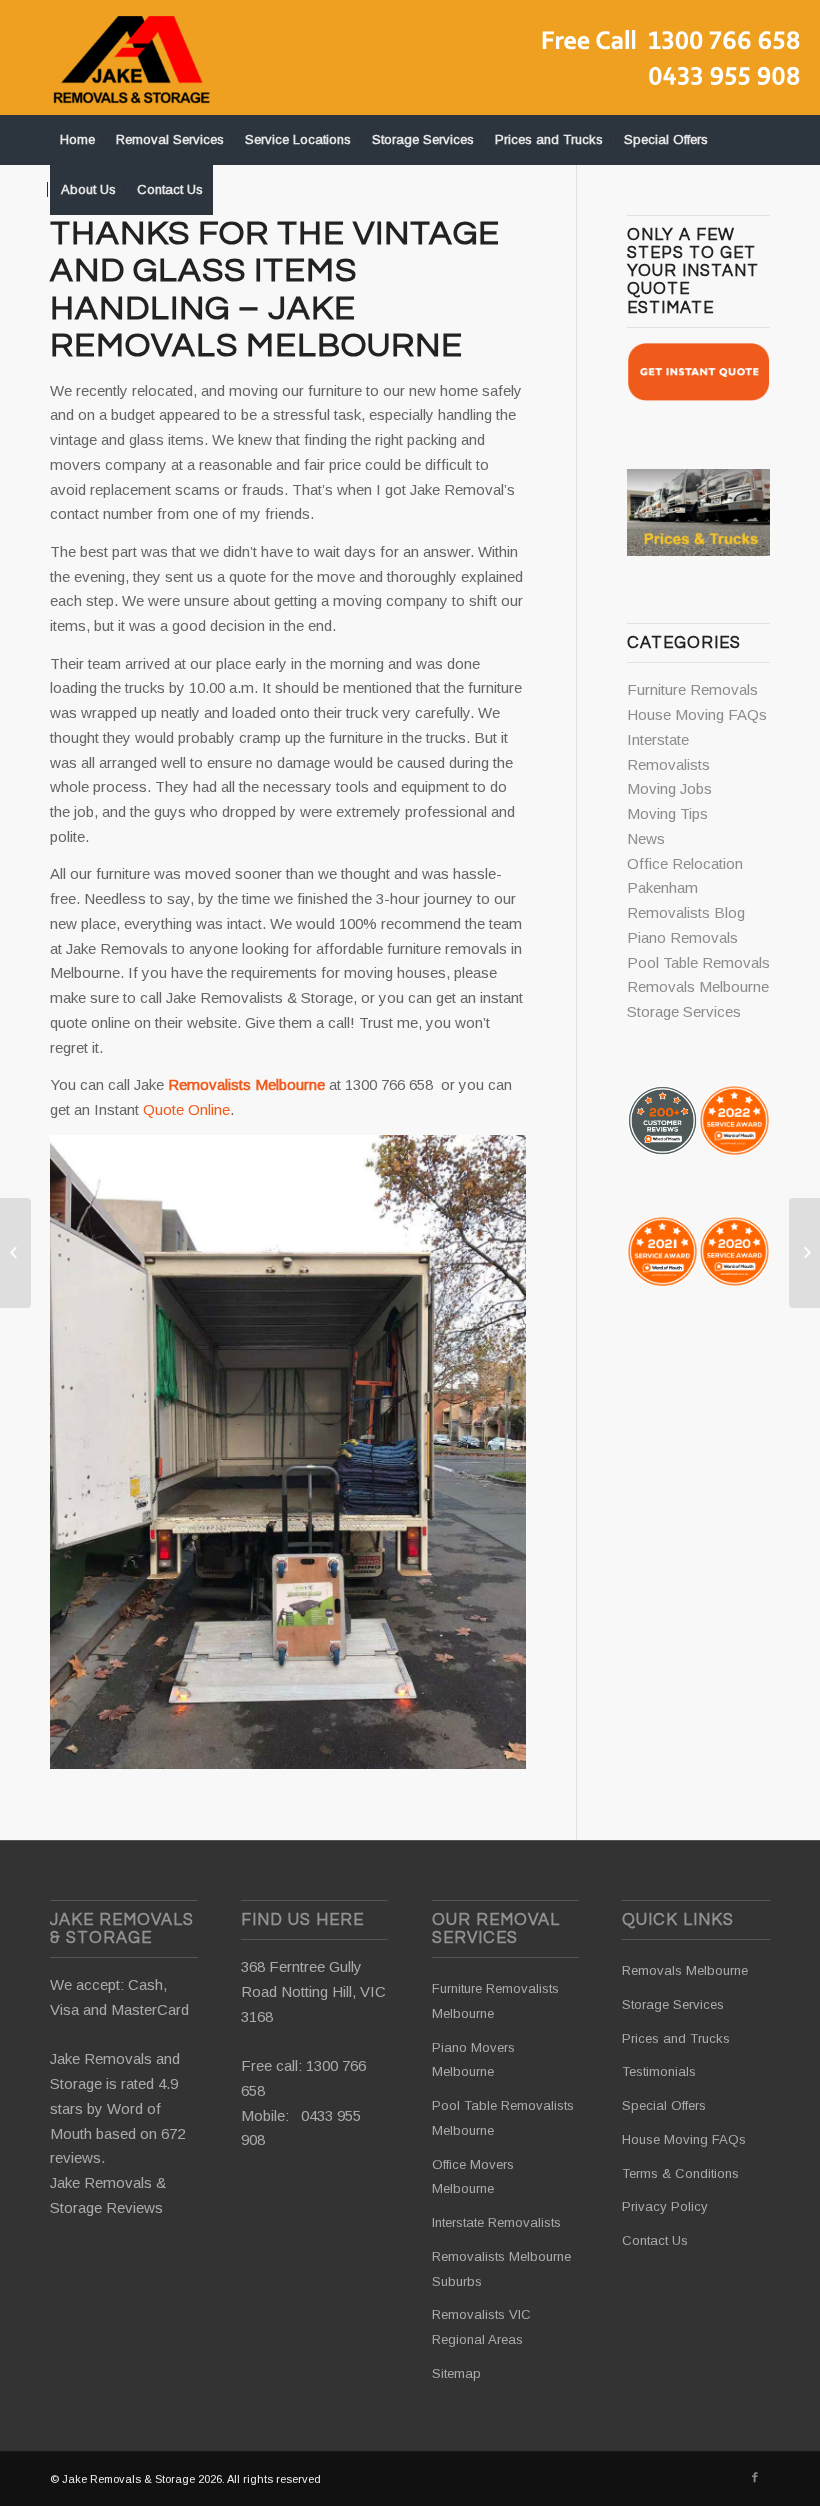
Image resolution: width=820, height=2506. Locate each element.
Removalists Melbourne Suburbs (501, 2269)
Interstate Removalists (496, 2222)
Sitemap (456, 2373)
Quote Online (186, 1109)
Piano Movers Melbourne (473, 2060)
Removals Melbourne (698, 986)
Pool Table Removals (698, 962)
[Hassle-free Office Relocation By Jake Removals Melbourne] (15, 1253)
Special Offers (664, 2105)
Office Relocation (685, 863)
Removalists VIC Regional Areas (481, 2327)
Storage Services (684, 1011)
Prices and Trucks (676, 2038)
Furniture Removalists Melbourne (495, 2001)
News (646, 838)
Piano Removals (682, 937)
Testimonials (659, 2071)
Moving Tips (667, 813)
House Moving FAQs (697, 714)
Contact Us (655, 2240)
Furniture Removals (692, 689)
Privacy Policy (665, 2206)
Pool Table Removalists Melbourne (503, 2118)
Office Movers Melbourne (473, 2177)
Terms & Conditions (680, 2173)
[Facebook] (755, 2477)
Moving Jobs (669, 788)
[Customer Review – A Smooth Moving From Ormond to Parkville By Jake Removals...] (804, 1253)
